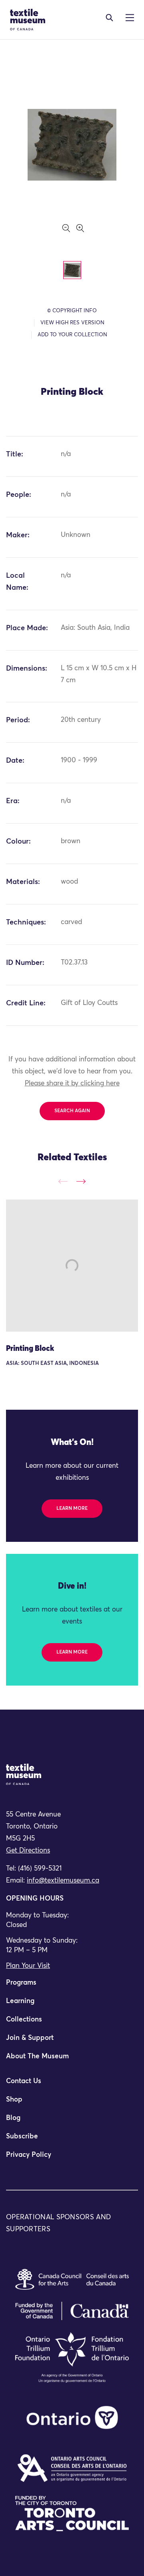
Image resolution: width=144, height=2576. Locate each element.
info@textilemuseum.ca (63, 1881)
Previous (63, 1181)
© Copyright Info (72, 311)
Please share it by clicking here (72, 1084)
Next (81, 1181)
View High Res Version (72, 323)
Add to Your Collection (72, 335)
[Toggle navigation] (109, 18)
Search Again (72, 1111)
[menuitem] (72, 1986)
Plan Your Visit (28, 1966)
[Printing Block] (72, 1266)
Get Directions (28, 1851)
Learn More (72, 1509)
